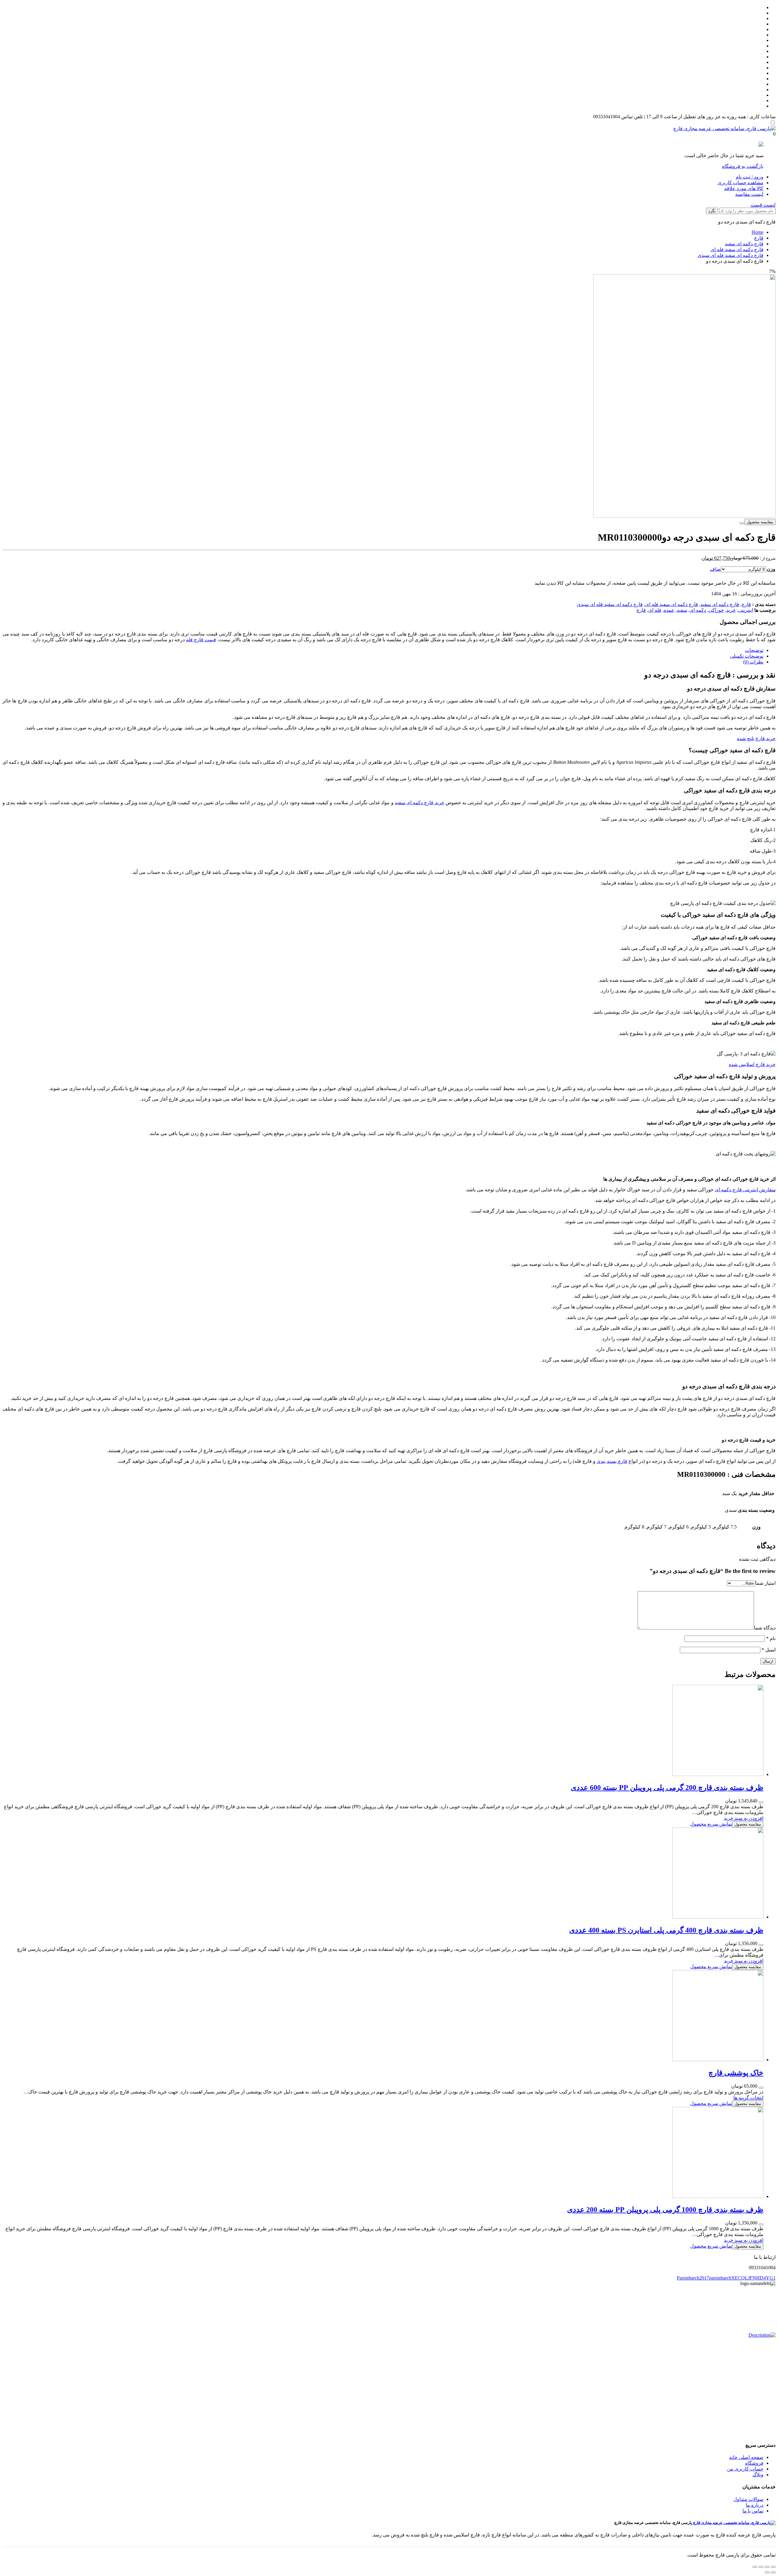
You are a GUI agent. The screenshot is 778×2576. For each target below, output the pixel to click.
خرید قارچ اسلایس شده (752, 1064)
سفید (682, 610)
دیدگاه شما (765, 1628)
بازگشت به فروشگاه (743, 166)
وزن (771, 569)
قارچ (759, 238)
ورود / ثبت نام (750, 177)
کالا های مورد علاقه (744, 188)
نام (771, 1638)
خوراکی (716, 610)
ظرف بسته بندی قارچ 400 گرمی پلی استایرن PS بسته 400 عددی (666, 1930)
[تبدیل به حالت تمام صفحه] (761, 2567)
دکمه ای (698, 610)
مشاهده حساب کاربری (740, 183)
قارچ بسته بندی (612, 1461)
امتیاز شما (765, 1583)
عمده (669, 610)
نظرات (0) (753, 662)
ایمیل (769, 1650)
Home (757, 232)
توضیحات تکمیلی (747, 656)
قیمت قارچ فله (201, 640)
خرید (731, 610)
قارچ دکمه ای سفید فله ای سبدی (730, 255)
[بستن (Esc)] (773, 2567)
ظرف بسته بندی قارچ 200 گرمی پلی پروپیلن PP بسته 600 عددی (667, 1788)
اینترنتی (746, 610)
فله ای (655, 610)
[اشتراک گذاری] (767, 2567)
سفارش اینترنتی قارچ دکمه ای (745, 1190)
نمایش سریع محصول (711, 1824)
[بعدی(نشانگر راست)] (767, 2572)
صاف (715, 569)
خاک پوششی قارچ (736, 2073)
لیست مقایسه (749, 194)
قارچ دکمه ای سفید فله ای (737, 249)
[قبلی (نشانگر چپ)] (773, 2572)
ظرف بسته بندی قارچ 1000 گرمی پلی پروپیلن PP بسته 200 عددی (665, 2210)
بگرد (712, 211)
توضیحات (754, 650)
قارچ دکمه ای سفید (744, 244)
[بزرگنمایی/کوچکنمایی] (755, 2567)
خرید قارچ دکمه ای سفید (420, 803)
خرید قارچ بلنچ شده (756, 738)
